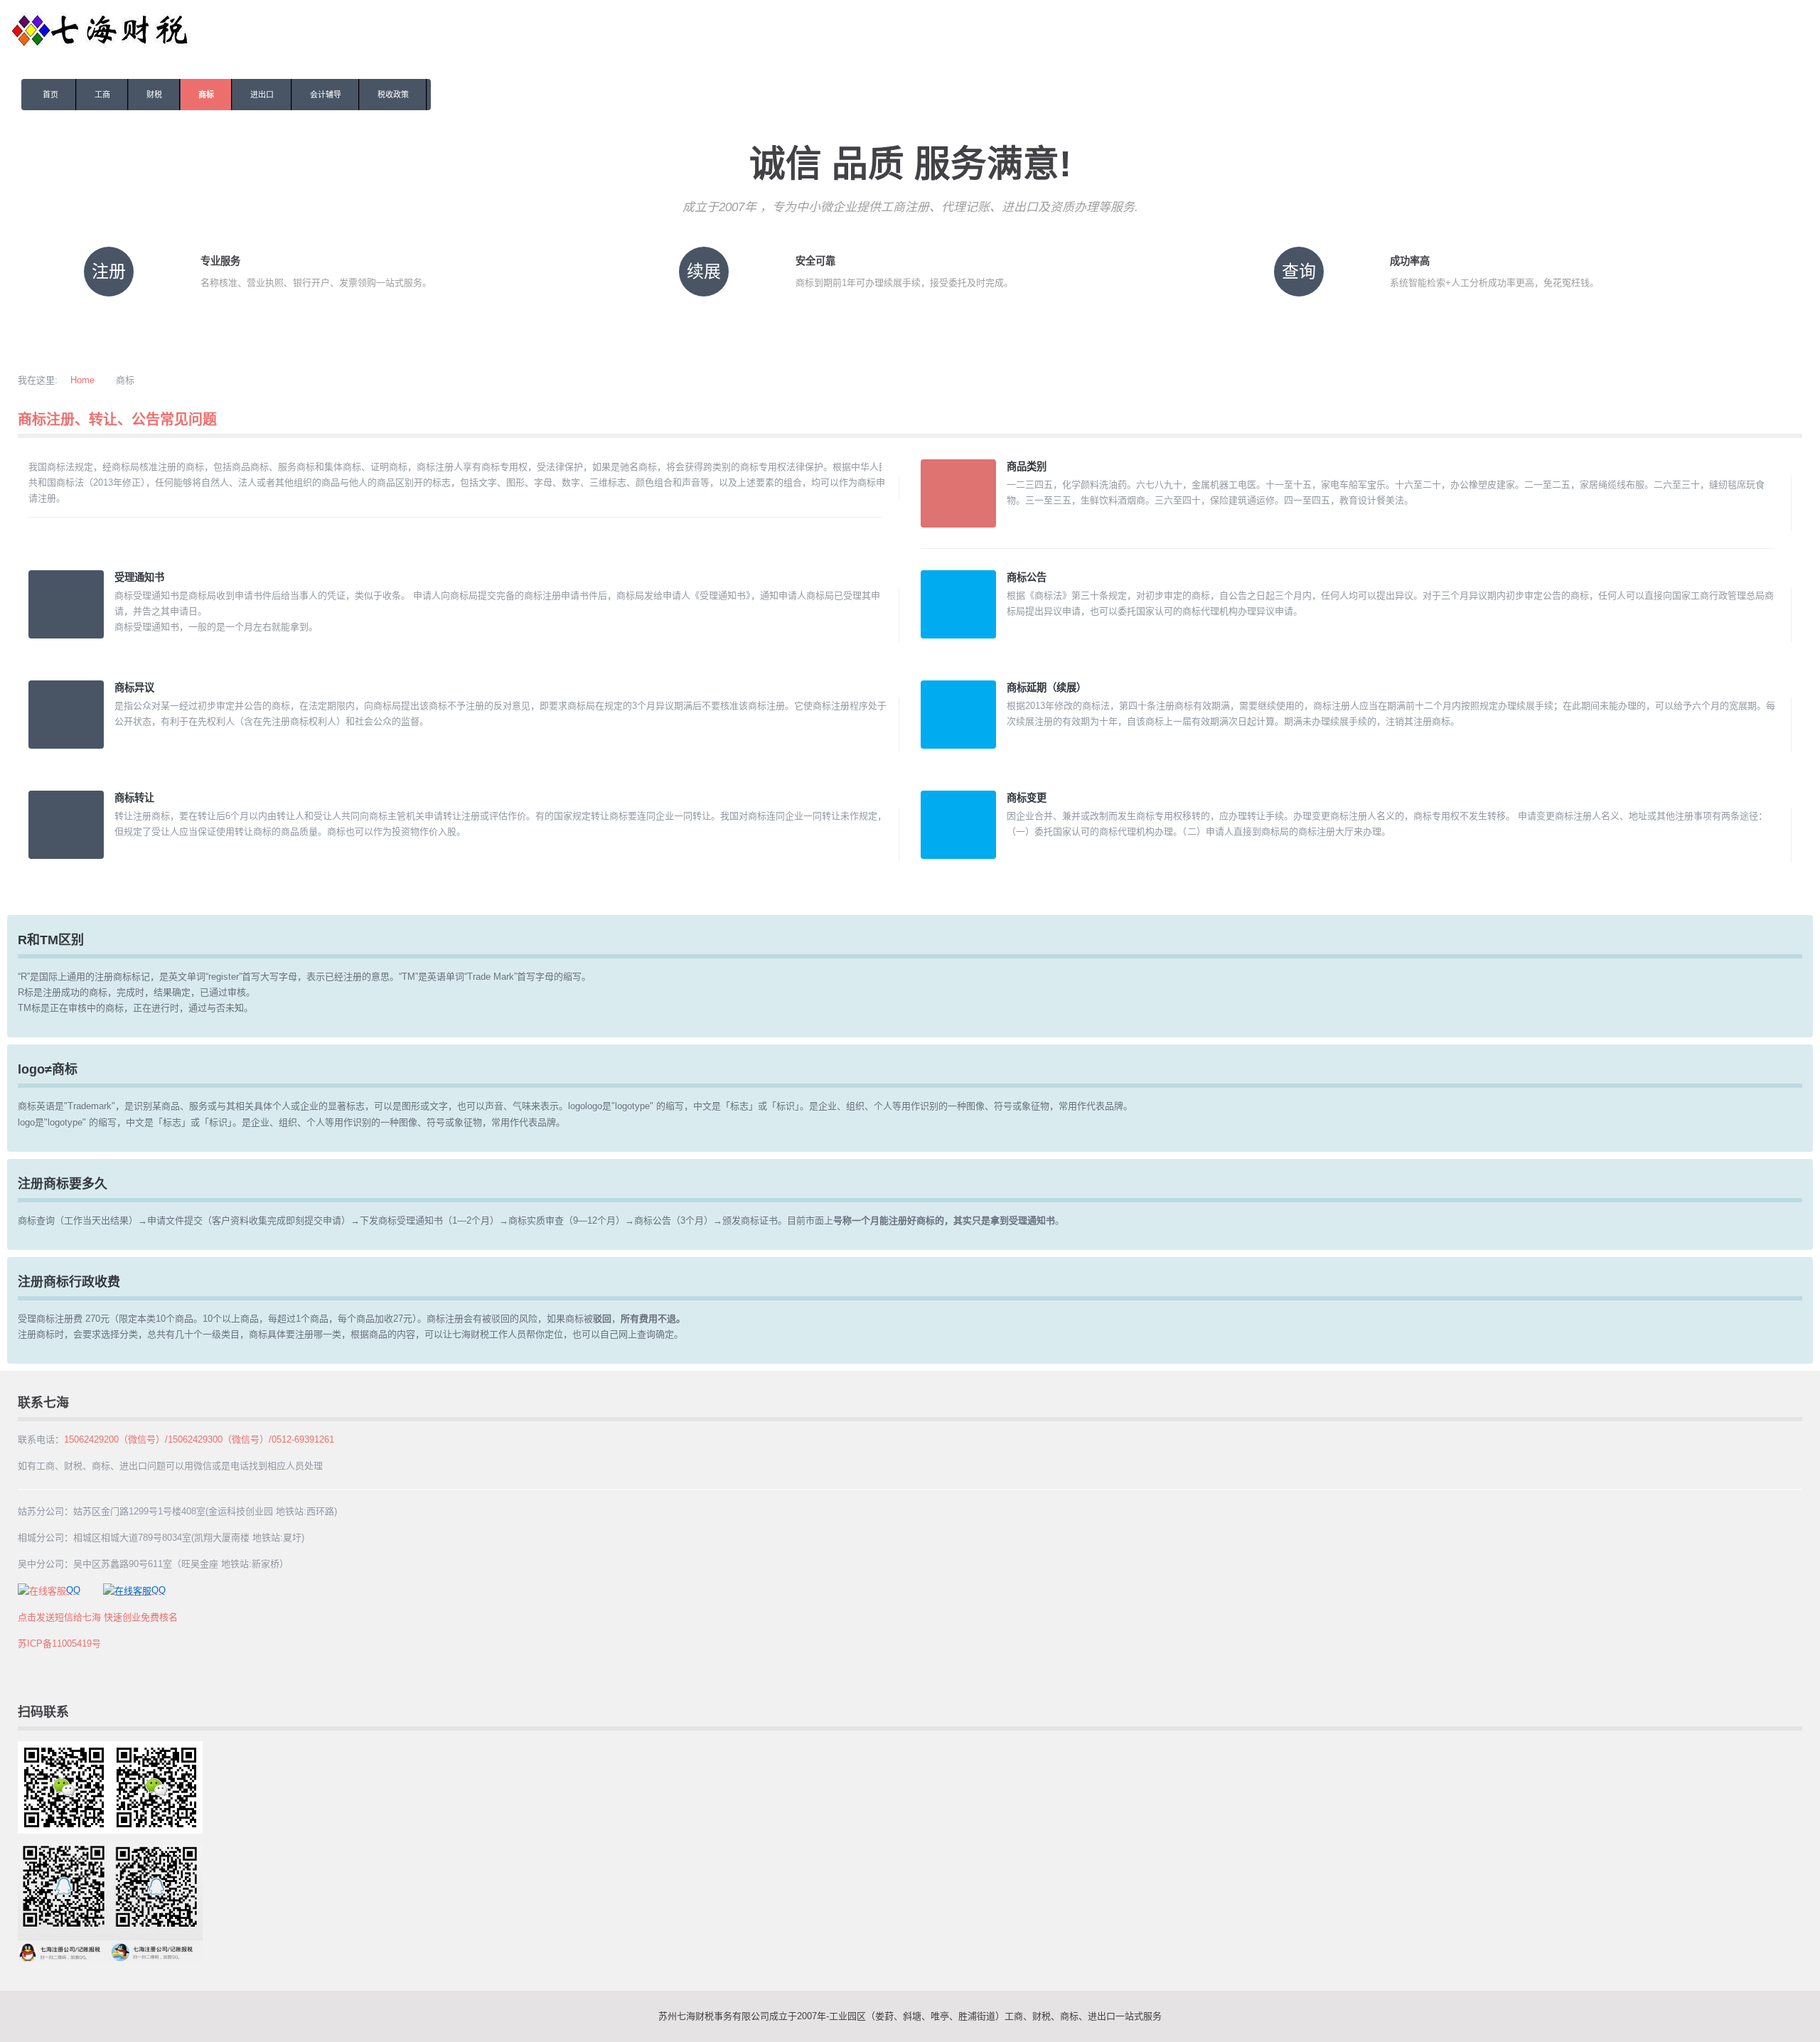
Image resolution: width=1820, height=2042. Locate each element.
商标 (206, 95)
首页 (50, 95)
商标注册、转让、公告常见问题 (117, 419)
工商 (102, 95)
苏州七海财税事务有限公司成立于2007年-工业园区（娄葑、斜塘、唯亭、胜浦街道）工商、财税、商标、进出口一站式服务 (910, 2016)
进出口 (262, 95)
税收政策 (393, 95)
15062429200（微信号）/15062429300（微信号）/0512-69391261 (199, 1439)
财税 (154, 95)
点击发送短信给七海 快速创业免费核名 (98, 1617)
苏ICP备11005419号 (59, 1643)
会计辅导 (326, 95)
